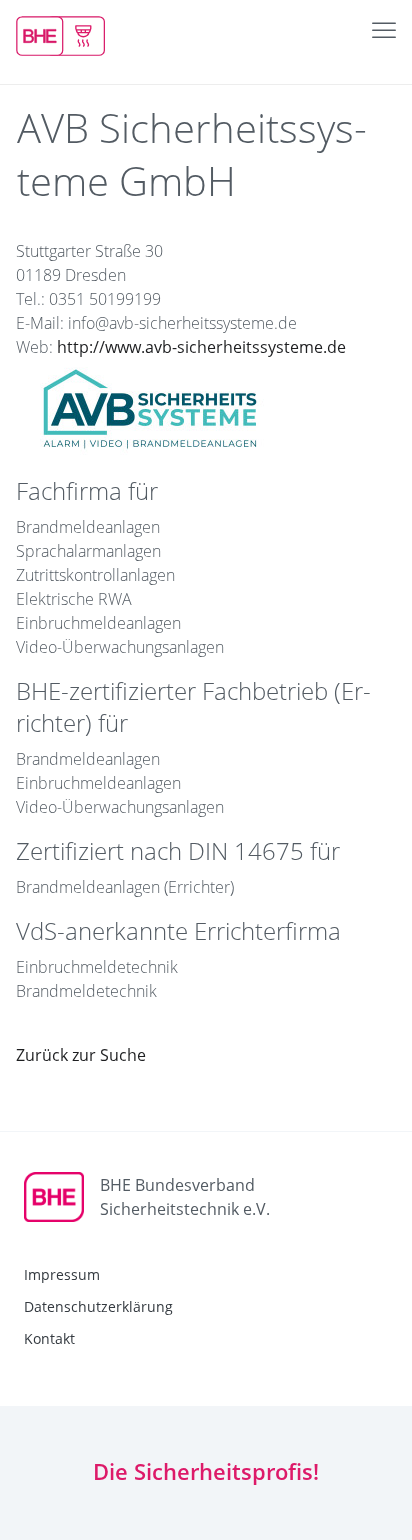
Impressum (62, 1274)
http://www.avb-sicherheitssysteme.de (201, 347)
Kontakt (49, 1338)
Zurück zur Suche (81, 1055)
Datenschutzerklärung (98, 1306)
